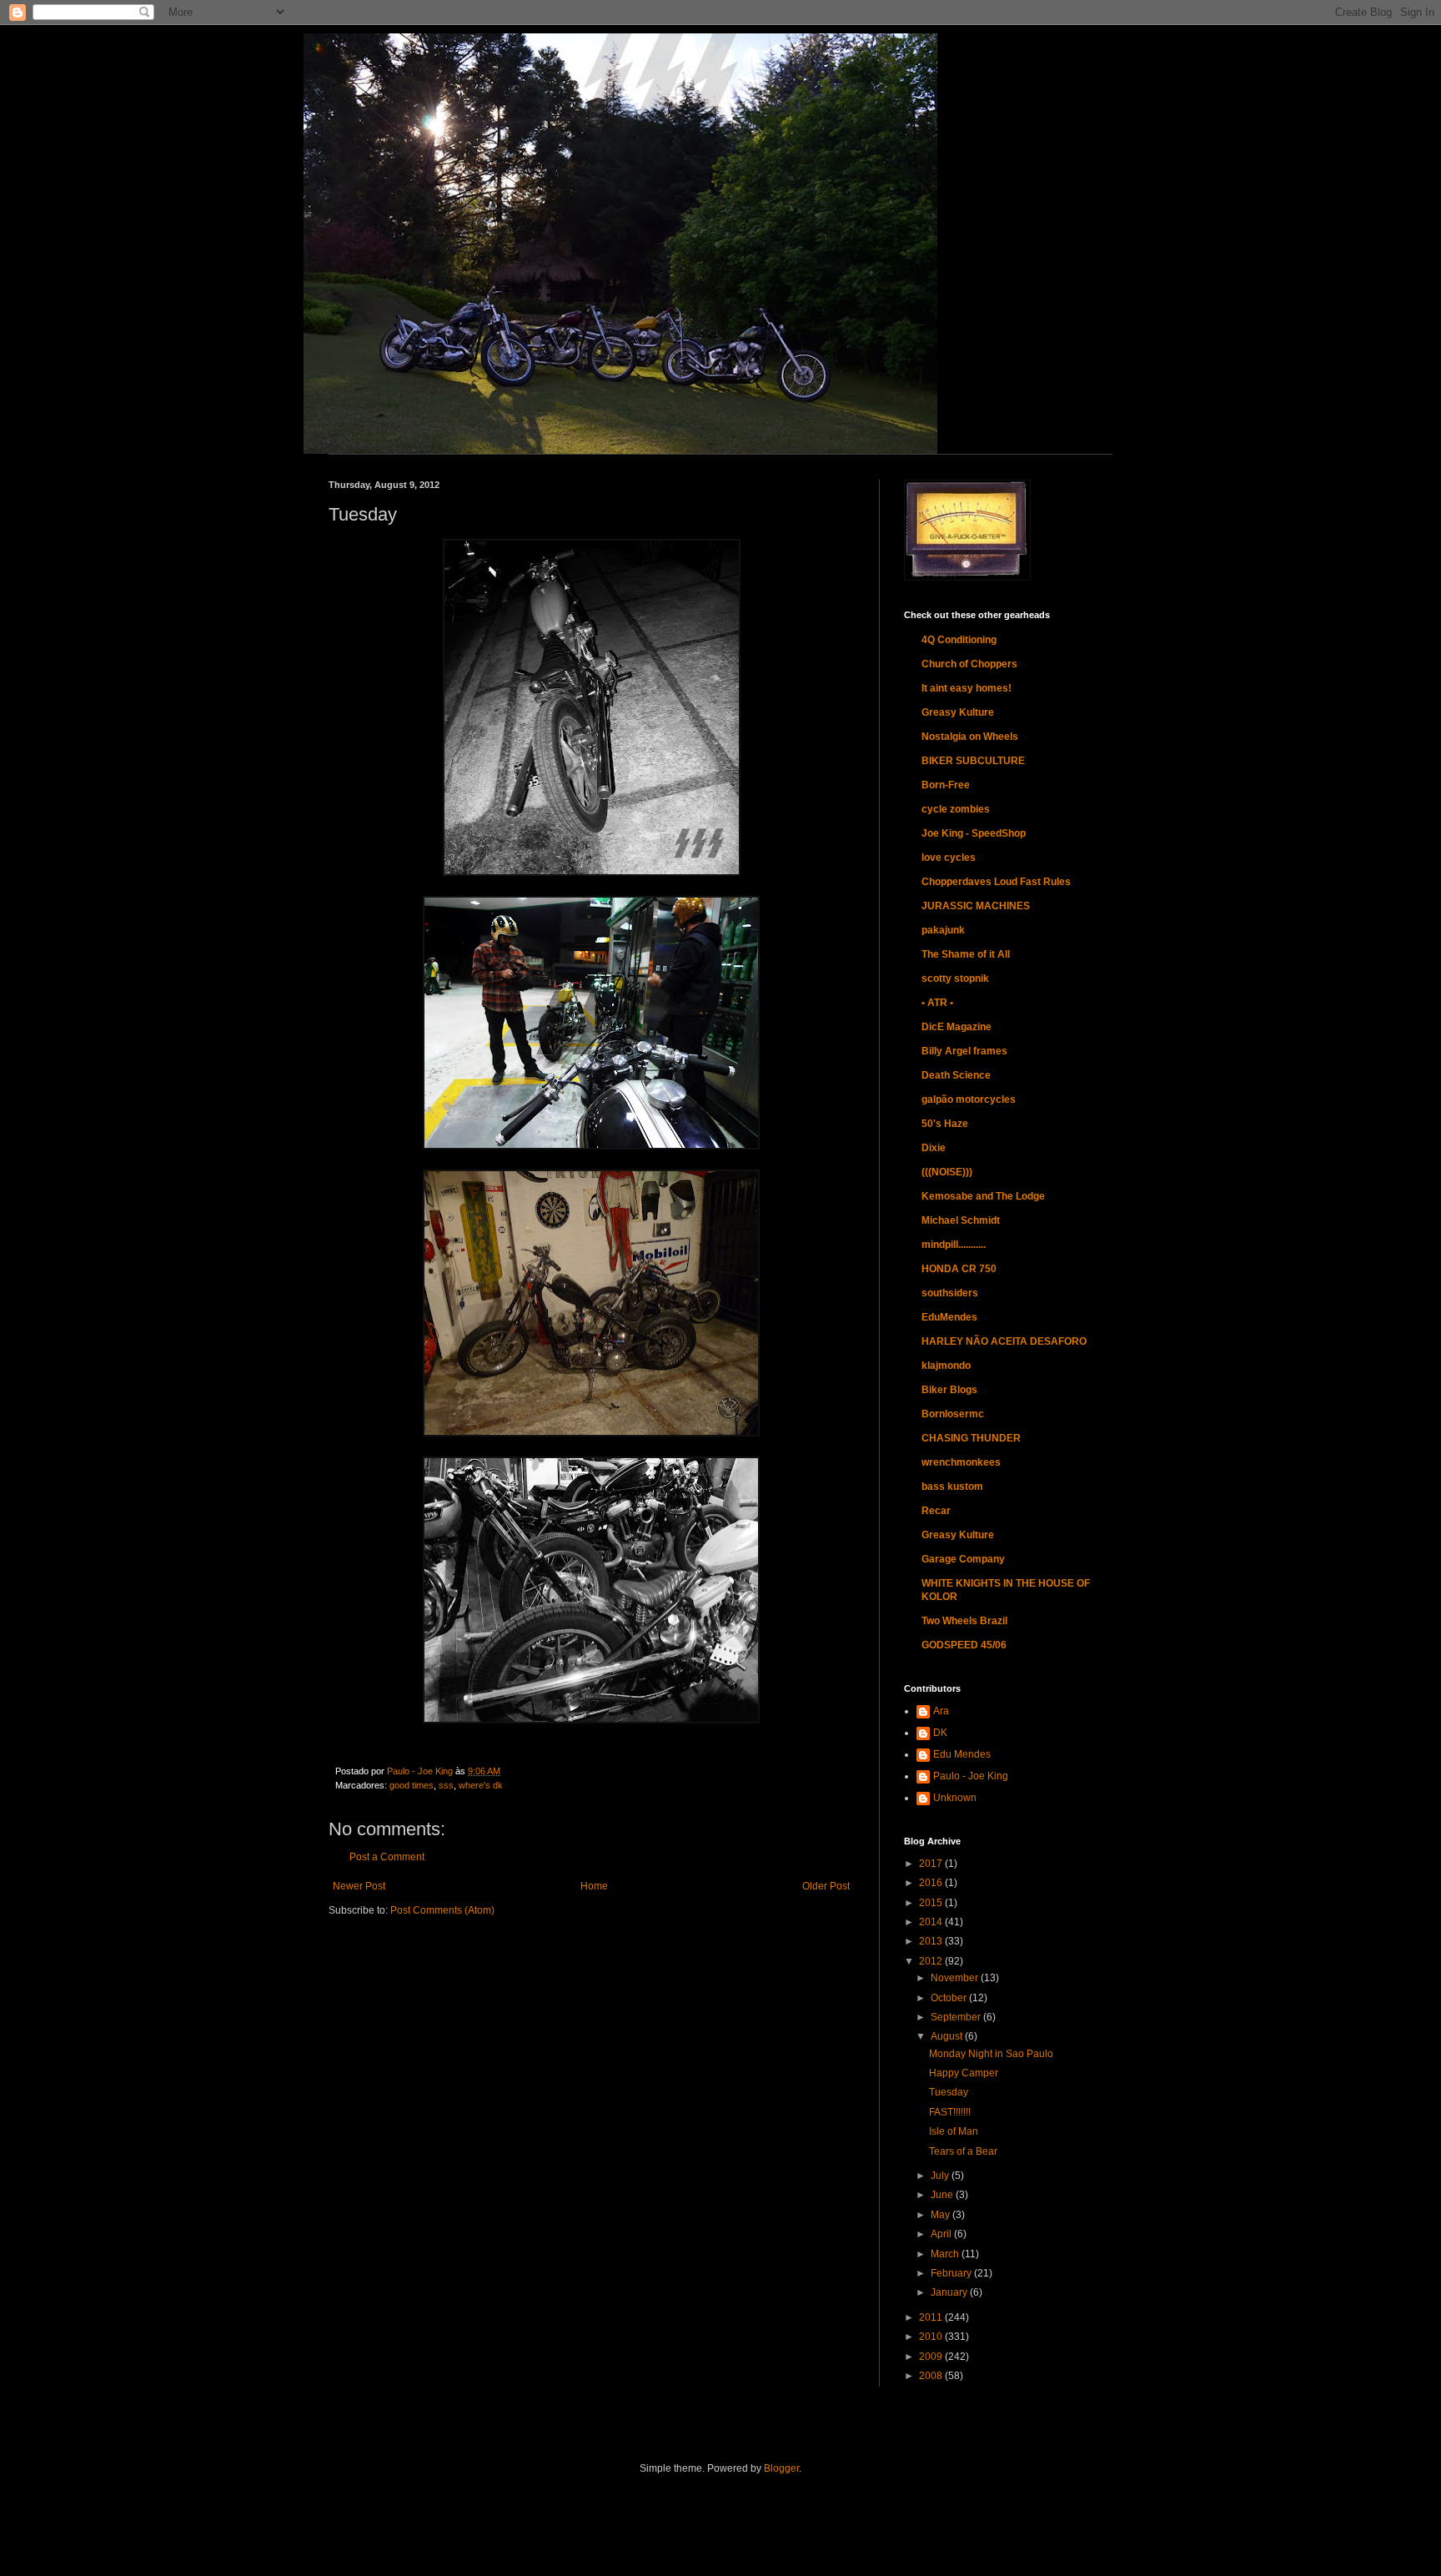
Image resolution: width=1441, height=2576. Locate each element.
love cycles (949, 858)
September (957, 2017)
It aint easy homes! (967, 688)
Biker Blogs (949, 1390)
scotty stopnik (955, 979)
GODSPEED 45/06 (964, 1645)
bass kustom (952, 1487)
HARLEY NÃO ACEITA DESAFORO (1004, 1341)
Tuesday (949, 2092)
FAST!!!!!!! (950, 2112)
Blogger (781, 2468)
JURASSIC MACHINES (976, 906)
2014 (932, 1922)
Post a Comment (387, 1857)
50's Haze (945, 1124)
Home (594, 1886)
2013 (932, 1941)
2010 (932, 2337)
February (952, 2273)
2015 (932, 1903)
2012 (932, 1961)
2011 (932, 2317)
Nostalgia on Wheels (970, 737)
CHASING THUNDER (971, 1438)
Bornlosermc (953, 1414)
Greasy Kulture (958, 712)
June (943, 2195)
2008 (932, 2376)
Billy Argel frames (964, 1051)
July (941, 2176)
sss (446, 1785)
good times (412, 1785)
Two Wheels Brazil (964, 1621)
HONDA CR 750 (959, 1269)
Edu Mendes (962, 1754)
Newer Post (359, 1886)
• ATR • (937, 1003)
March (946, 2254)
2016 (932, 1883)
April (942, 2234)
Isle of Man (954, 2131)
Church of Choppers (969, 664)
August (948, 2036)
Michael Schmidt (961, 1220)
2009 (932, 2357)
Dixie (934, 1148)
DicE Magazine (956, 1027)
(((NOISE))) (947, 1172)
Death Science (956, 1075)
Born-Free (946, 785)
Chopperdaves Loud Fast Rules (996, 882)
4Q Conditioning (959, 640)
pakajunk (943, 930)
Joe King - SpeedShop (974, 833)
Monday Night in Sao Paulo (991, 2054)
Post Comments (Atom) (442, 1910)
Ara (941, 1711)
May (941, 2215)
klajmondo (946, 1366)
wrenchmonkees (961, 1462)
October (950, 1998)
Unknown (955, 1798)
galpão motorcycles (969, 1099)
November (956, 1978)
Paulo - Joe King (971, 1776)
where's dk (481, 1785)
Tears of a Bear (963, 2151)
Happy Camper (964, 2073)
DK (940, 1733)
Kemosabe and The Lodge (983, 1196)
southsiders (950, 1293)
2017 (932, 1864)
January (950, 2292)
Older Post (826, 1886)
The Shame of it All (966, 954)
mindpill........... (954, 1245)
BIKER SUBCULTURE (973, 761)
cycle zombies (956, 809)
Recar (936, 1511)
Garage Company (963, 1559)
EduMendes (949, 1317)
